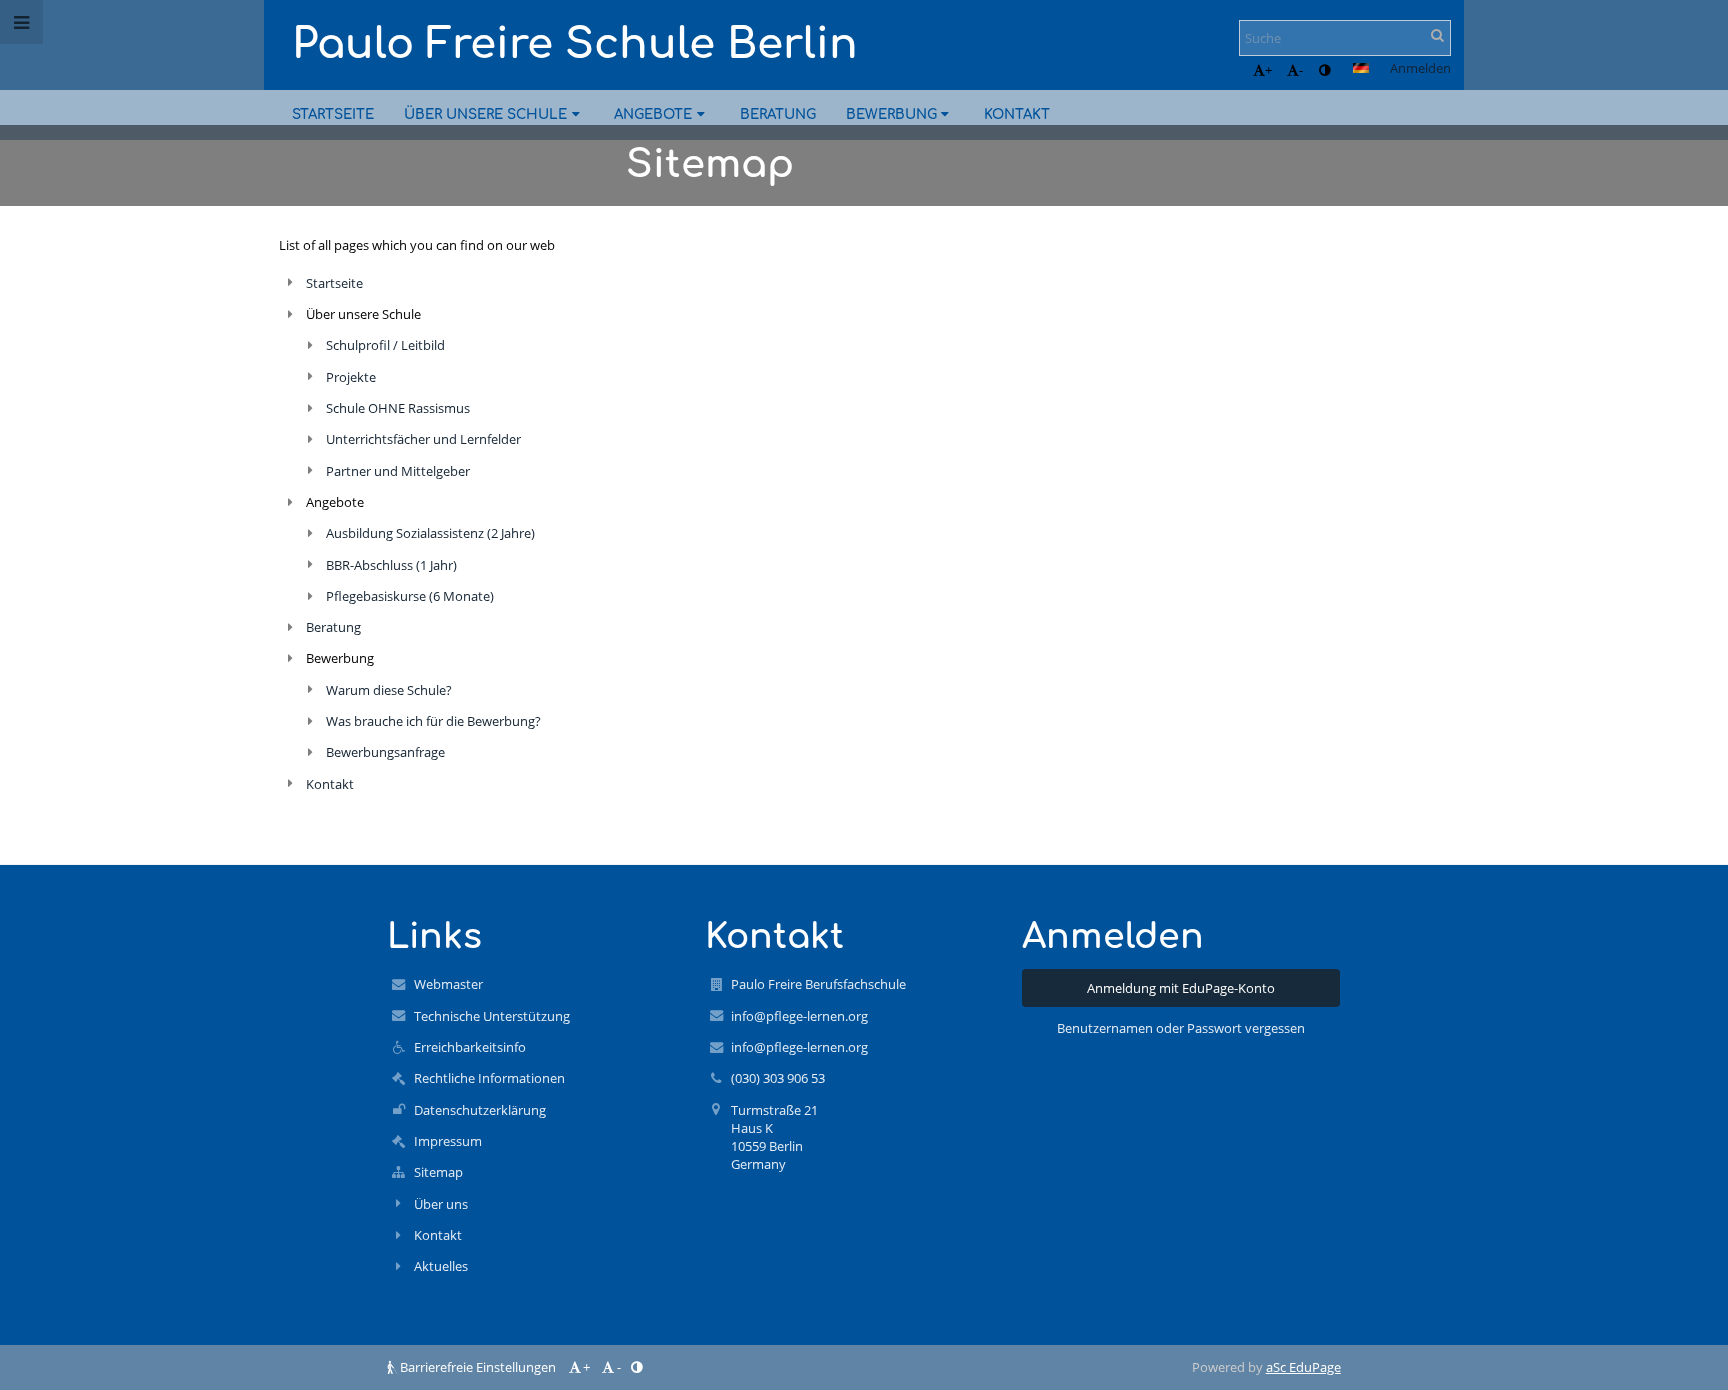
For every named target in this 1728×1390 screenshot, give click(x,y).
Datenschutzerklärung (480, 1110)
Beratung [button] (778, 114)
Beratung (333, 627)
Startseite (334, 283)
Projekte (351, 377)
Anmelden (1420, 68)
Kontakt (330, 784)
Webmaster (448, 984)
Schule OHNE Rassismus (398, 408)
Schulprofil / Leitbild (385, 345)
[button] (1324, 70)
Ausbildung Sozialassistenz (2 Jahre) (430, 533)
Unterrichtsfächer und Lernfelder (423, 439)
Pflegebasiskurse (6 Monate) (410, 596)
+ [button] (1268, 70)
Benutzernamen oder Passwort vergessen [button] (1181, 1028)
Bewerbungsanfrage (385, 752)
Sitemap (438, 1172)
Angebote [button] (653, 114)
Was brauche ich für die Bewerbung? (433, 721)
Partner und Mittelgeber (398, 471)
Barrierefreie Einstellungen (478, 1367)
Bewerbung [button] (891, 114)
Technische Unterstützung (492, 1016)
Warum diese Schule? (389, 690)
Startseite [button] (333, 114)
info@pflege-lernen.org (799, 1016)
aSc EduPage (1303, 1367)
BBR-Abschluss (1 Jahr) (391, 565)
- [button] (1301, 70)
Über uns (441, 1204)
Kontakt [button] (1017, 114)
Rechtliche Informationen (489, 1078)
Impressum (448, 1141)
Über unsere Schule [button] (485, 114)
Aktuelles (441, 1266)
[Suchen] (1437, 35)
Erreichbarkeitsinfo (470, 1047)
